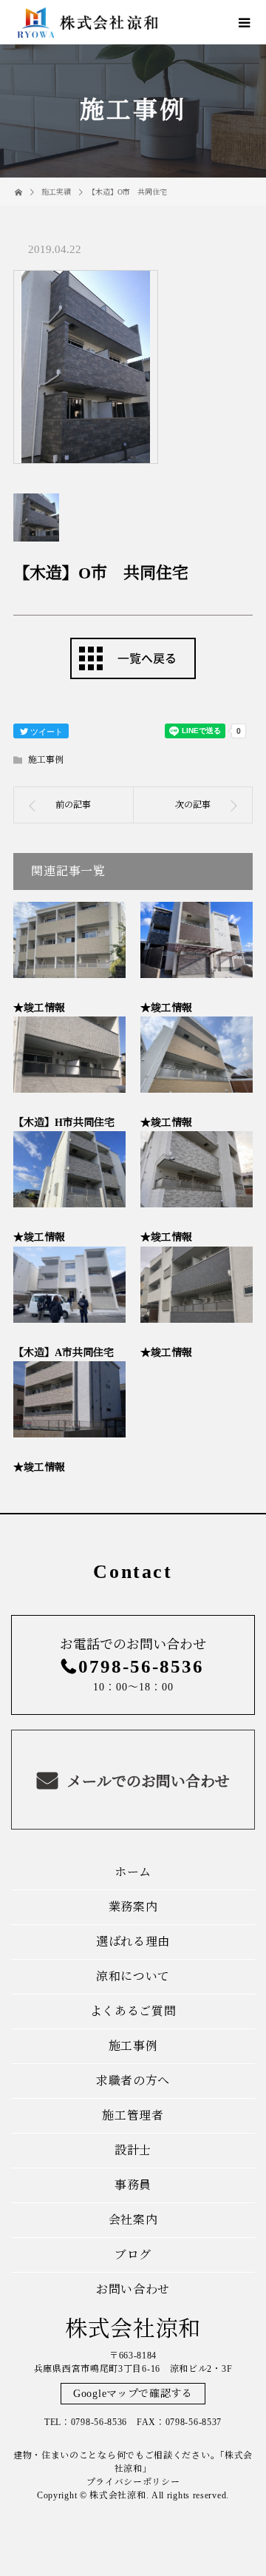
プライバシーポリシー (133, 2482)
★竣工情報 (39, 1008)
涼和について (133, 1976)
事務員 (133, 2185)
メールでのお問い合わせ (147, 1781)
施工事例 (46, 760)
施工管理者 (133, 2115)
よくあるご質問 (133, 2011)
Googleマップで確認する (133, 2394)
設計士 (133, 2150)
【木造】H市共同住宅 (64, 1123)
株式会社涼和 (133, 2329)
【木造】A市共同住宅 (64, 1353)
